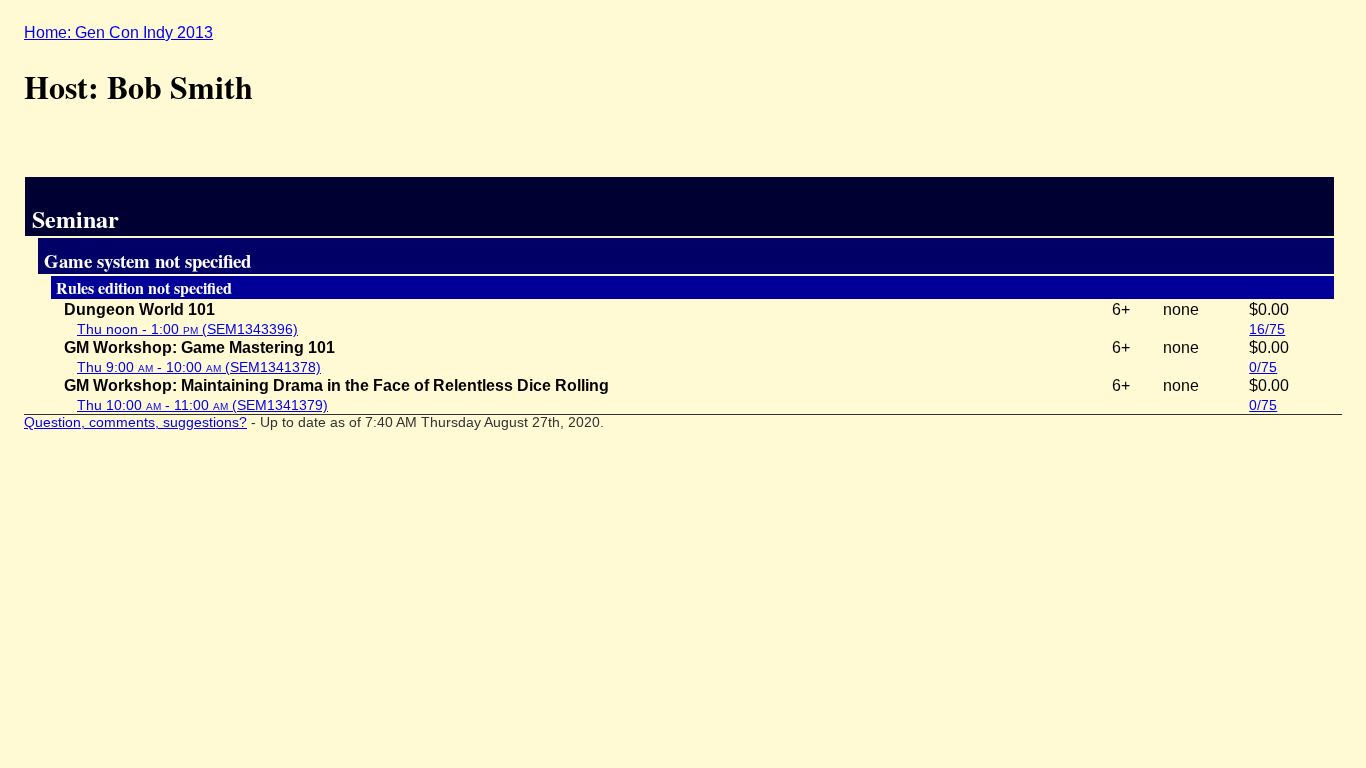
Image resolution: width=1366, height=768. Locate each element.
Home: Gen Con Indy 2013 (118, 32)
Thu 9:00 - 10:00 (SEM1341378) (199, 367)
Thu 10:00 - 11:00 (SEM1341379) (202, 405)
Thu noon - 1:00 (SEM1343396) (187, 329)
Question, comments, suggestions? (135, 422)
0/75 (1263, 367)
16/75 (1267, 329)
